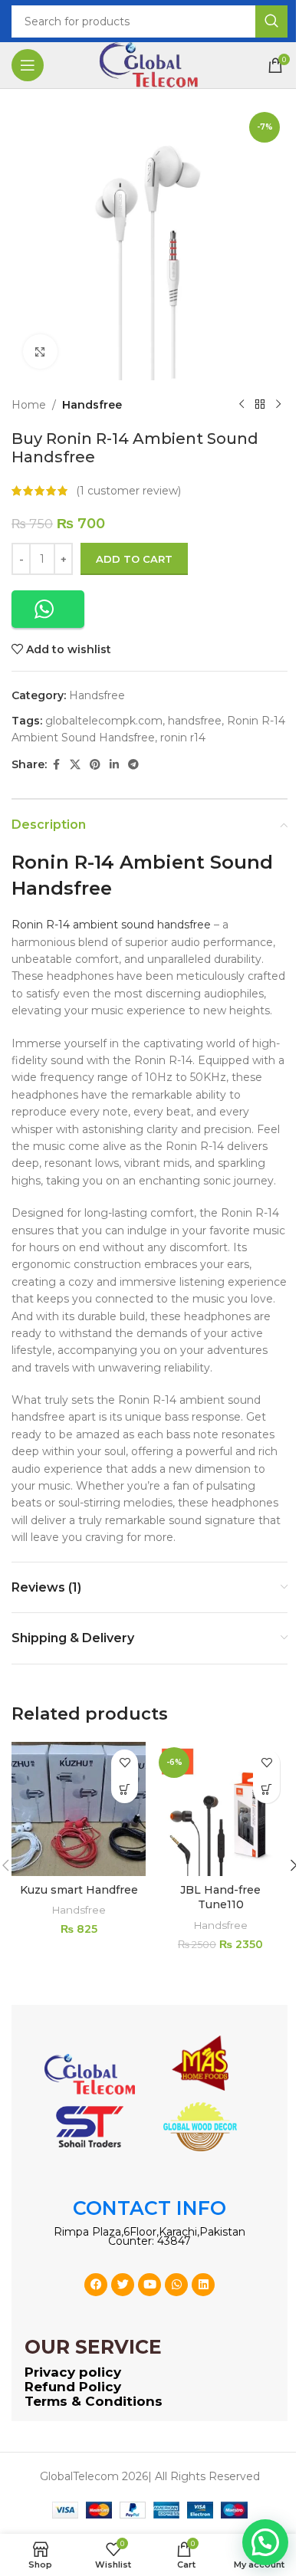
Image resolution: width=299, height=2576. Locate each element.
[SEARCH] (271, 21)
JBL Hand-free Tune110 (220, 1898)
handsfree (195, 721)
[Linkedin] (203, 2285)
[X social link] (75, 765)
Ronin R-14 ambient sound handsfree (111, 925)
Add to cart (134, 559)
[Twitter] (123, 2285)
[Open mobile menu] (28, 65)
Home (29, 405)
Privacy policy (73, 2372)
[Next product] (278, 405)
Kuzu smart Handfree (79, 1890)
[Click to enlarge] (40, 352)
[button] (48, 609)
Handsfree (92, 405)
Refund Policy (73, 2387)
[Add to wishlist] (125, 1763)
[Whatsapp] (176, 2285)
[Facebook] (96, 2285)
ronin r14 (183, 738)
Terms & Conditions (94, 2401)
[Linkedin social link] (114, 765)
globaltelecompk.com (104, 721)
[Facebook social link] (56, 765)
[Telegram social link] (133, 765)
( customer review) (128, 491)
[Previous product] (242, 405)
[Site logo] (149, 64)
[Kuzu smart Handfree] (79, 1809)
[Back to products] (260, 405)
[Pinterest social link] (95, 765)
